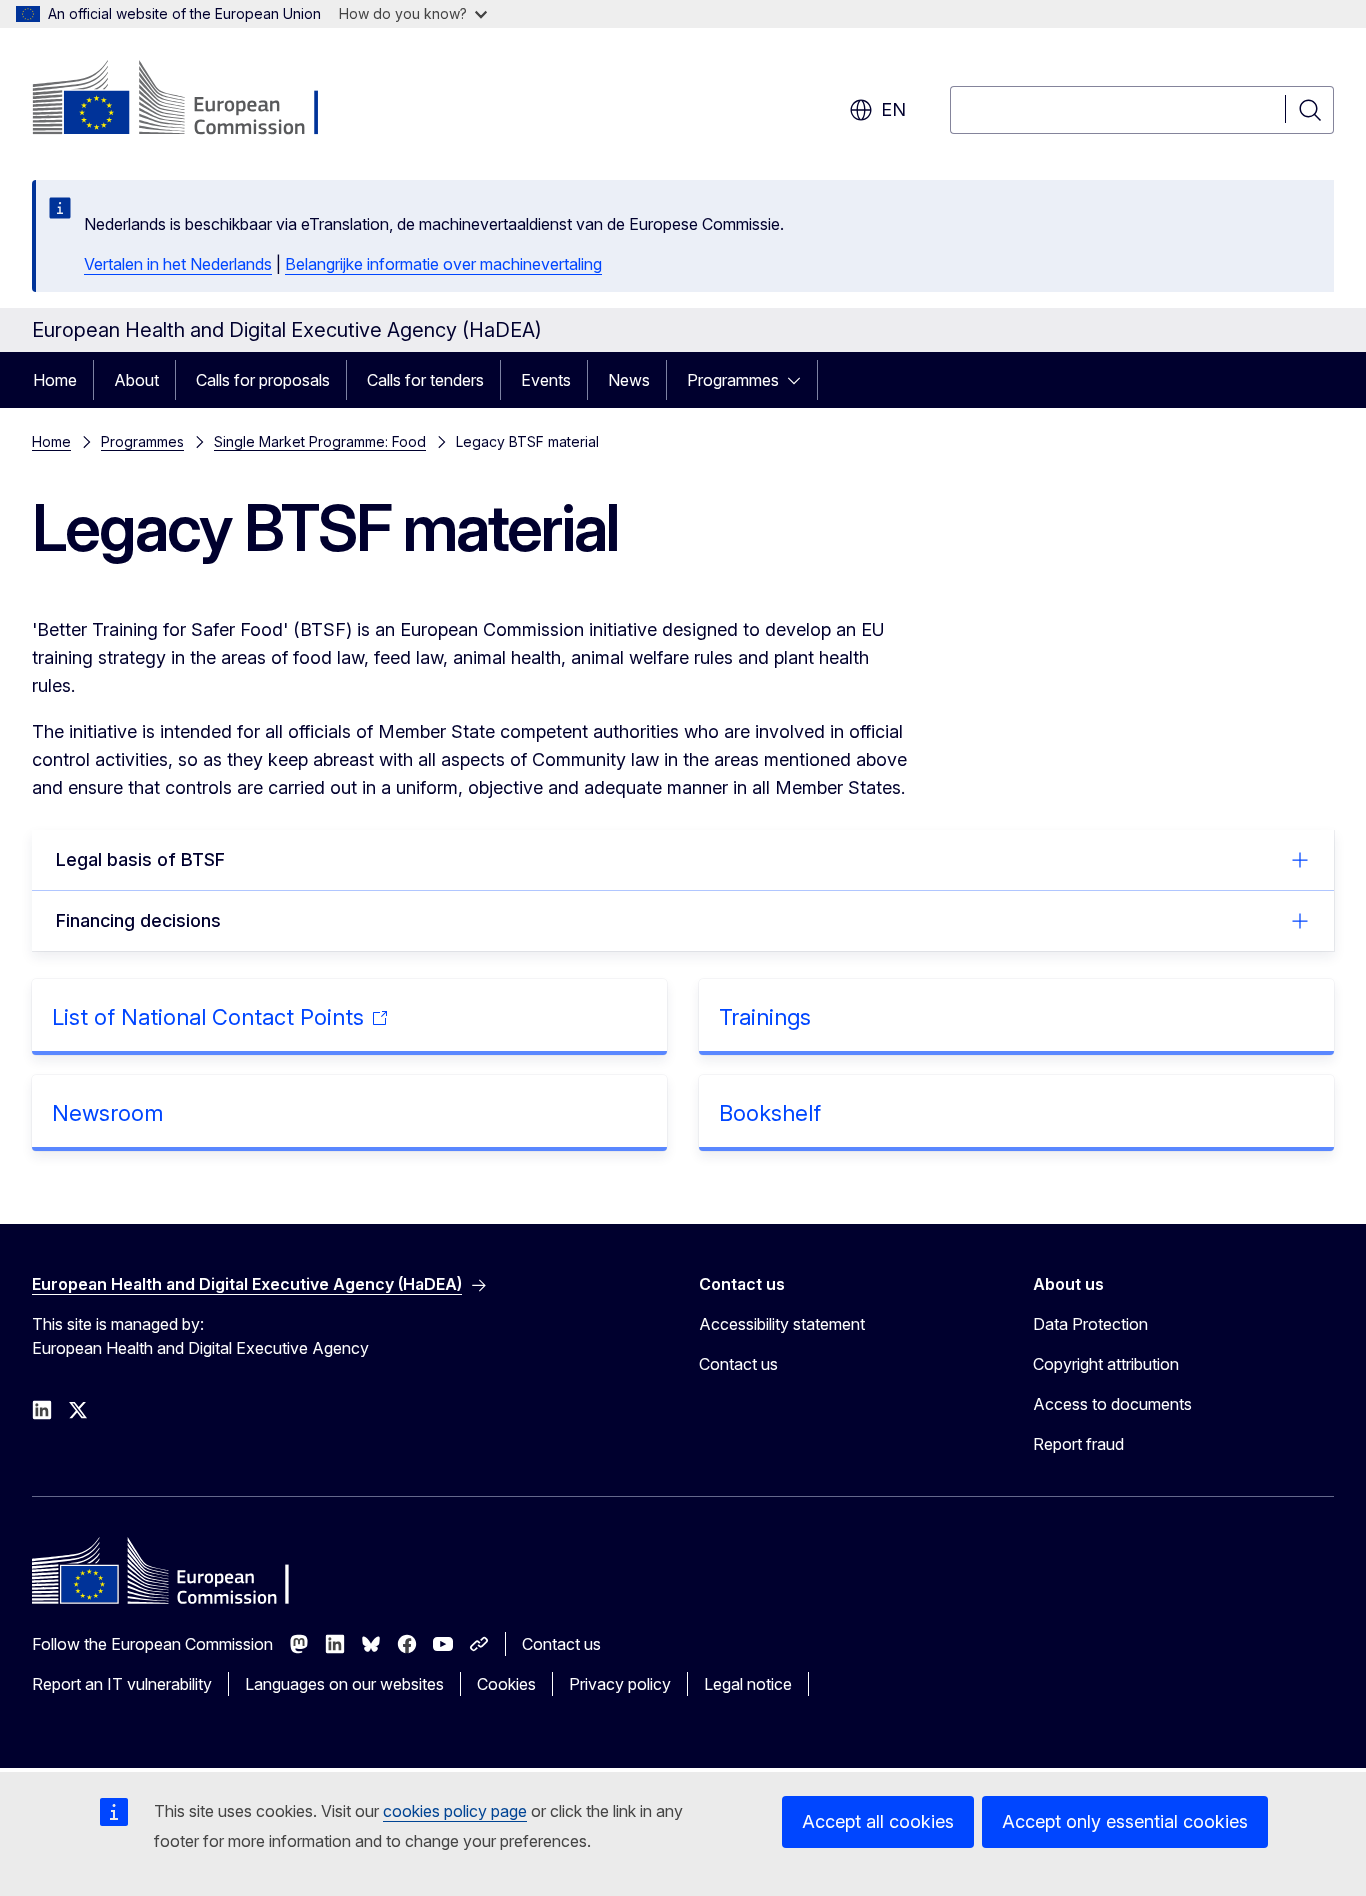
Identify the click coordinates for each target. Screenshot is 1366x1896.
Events (546, 380)
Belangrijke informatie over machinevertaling (443, 264)
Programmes (733, 380)
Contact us (738, 1364)
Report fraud (1078, 1444)
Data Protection (1090, 1324)
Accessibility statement (782, 1324)
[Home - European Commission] (193, 100)
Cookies (506, 1684)
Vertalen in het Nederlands (178, 264)
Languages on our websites (344, 1684)
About (136, 380)
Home (55, 380)
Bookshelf (770, 1113)
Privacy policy (620, 1684)
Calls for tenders (425, 380)
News (629, 380)
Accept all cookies (878, 1821)
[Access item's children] (800, 380)
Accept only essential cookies (1125, 1821)
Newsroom (107, 1113)
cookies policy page (455, 1811)
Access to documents (1112, 1404)
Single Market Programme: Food (320, 441)
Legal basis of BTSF (140, 859)
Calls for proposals (263, 380)
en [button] (893, 109)
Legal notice (748, 1684)
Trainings (765, 1017)
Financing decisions (138, 920)
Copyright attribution (1106, 1364)
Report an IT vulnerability (122, 1684)
